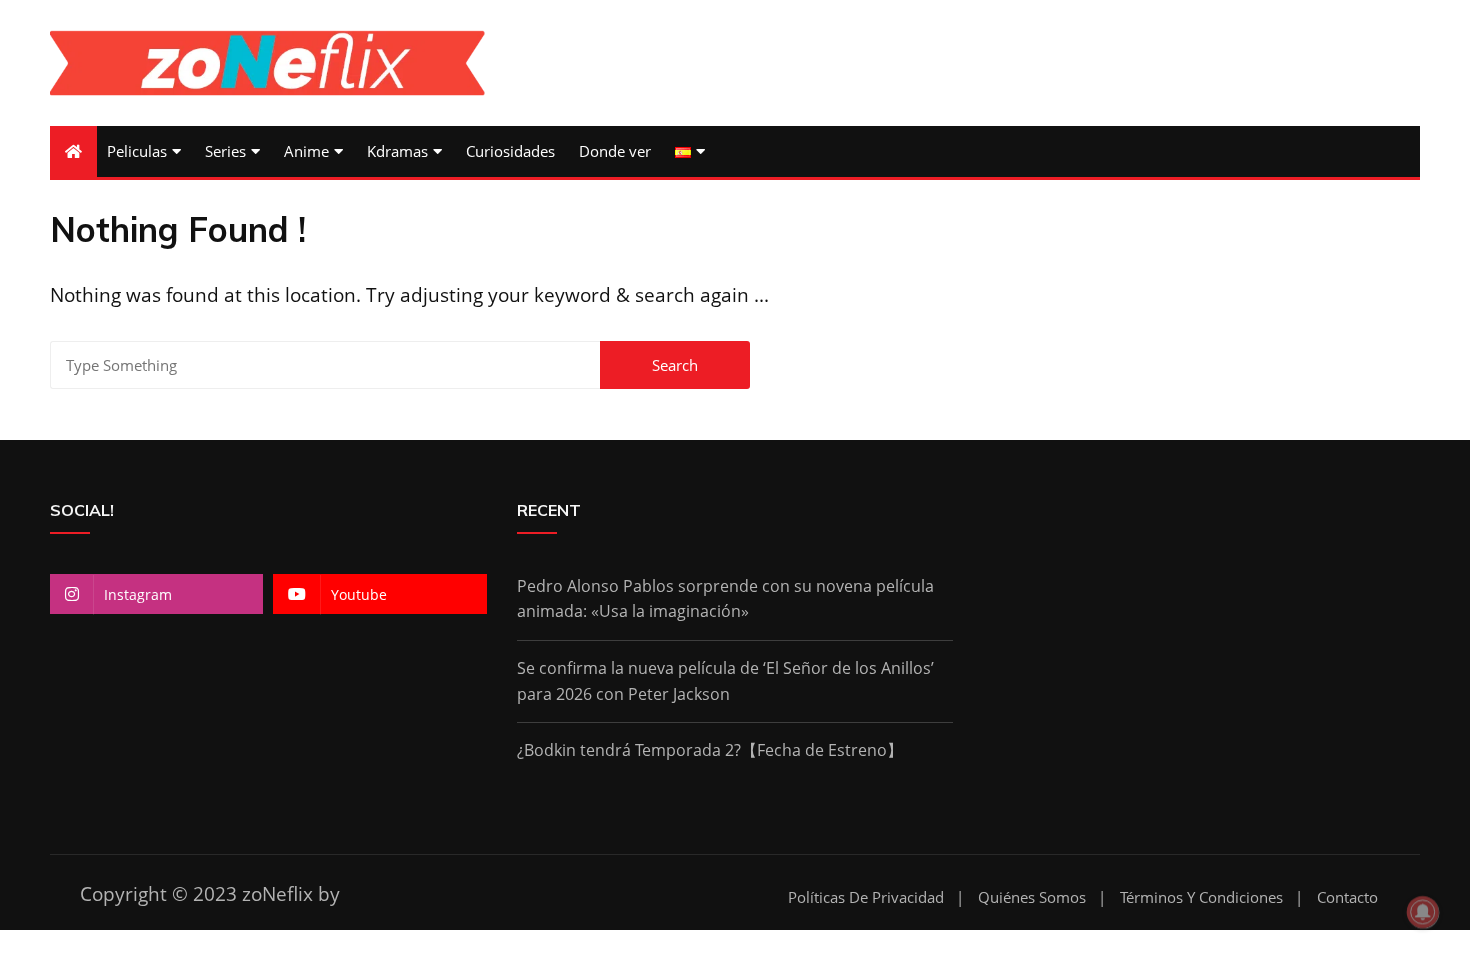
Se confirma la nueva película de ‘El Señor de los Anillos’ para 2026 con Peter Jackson (725, 681)
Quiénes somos (1032, 897)
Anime (306, 151)
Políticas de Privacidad (866, 897)
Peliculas (137, 151)
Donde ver (615, 151)
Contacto (1347, 897)
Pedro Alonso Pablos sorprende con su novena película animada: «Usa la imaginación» (725, 599)
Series (225, 151)
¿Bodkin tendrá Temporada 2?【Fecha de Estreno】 (710, 750)
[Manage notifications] (1423, 912)
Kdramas (397, 151)
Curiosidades (510, 151)
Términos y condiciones (1201, 897)
